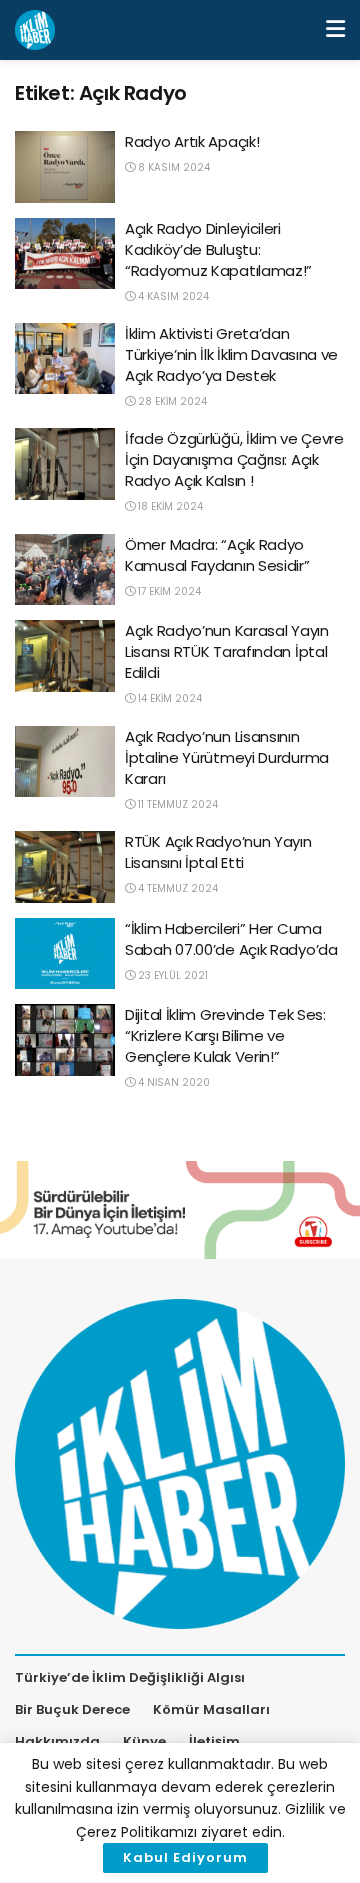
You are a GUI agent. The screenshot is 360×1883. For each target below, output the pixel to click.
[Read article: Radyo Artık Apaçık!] (65, 167)
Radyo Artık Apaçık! (192, 141)
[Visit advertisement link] (180, 1209)
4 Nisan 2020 (172, 1082)
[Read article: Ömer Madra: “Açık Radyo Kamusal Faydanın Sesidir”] (65, 570)
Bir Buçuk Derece (72, 1709)
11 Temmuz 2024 (176, 804)
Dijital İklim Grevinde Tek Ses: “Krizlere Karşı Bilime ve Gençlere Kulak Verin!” (225, 1035)
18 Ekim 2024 (169, 506)
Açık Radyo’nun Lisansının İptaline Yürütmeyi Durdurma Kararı (227, 757)
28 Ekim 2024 (171, 401)
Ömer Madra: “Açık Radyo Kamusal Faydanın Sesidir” (217, 555)
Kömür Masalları (211, 1709)
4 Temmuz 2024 (176, 888)
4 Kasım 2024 (172, 296)
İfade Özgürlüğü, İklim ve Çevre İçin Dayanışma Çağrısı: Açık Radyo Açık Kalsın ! (234, 459)
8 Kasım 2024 (172, 167)
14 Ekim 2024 (168, 698)
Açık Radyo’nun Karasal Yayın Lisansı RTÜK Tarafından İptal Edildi (227, 651)
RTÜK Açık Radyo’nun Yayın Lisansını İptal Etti (218, 852)
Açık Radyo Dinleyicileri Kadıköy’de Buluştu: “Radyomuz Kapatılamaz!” (218, 249)
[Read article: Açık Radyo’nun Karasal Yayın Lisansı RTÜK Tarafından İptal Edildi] (65, 656)
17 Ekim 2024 (168, 591)
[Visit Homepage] (35, 30)
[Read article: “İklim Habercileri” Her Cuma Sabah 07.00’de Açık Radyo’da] (65, 954)
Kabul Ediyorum (185, 1857)
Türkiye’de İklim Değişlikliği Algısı (130, 1677)
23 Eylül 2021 (171, 975)
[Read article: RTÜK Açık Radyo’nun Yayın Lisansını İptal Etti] (65, 867)
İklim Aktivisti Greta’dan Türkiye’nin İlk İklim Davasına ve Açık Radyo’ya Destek (231, 354)
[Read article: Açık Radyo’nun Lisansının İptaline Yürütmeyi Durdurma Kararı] (65, 762)
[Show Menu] (335, 30)
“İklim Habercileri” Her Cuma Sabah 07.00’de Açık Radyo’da (231, 939)
